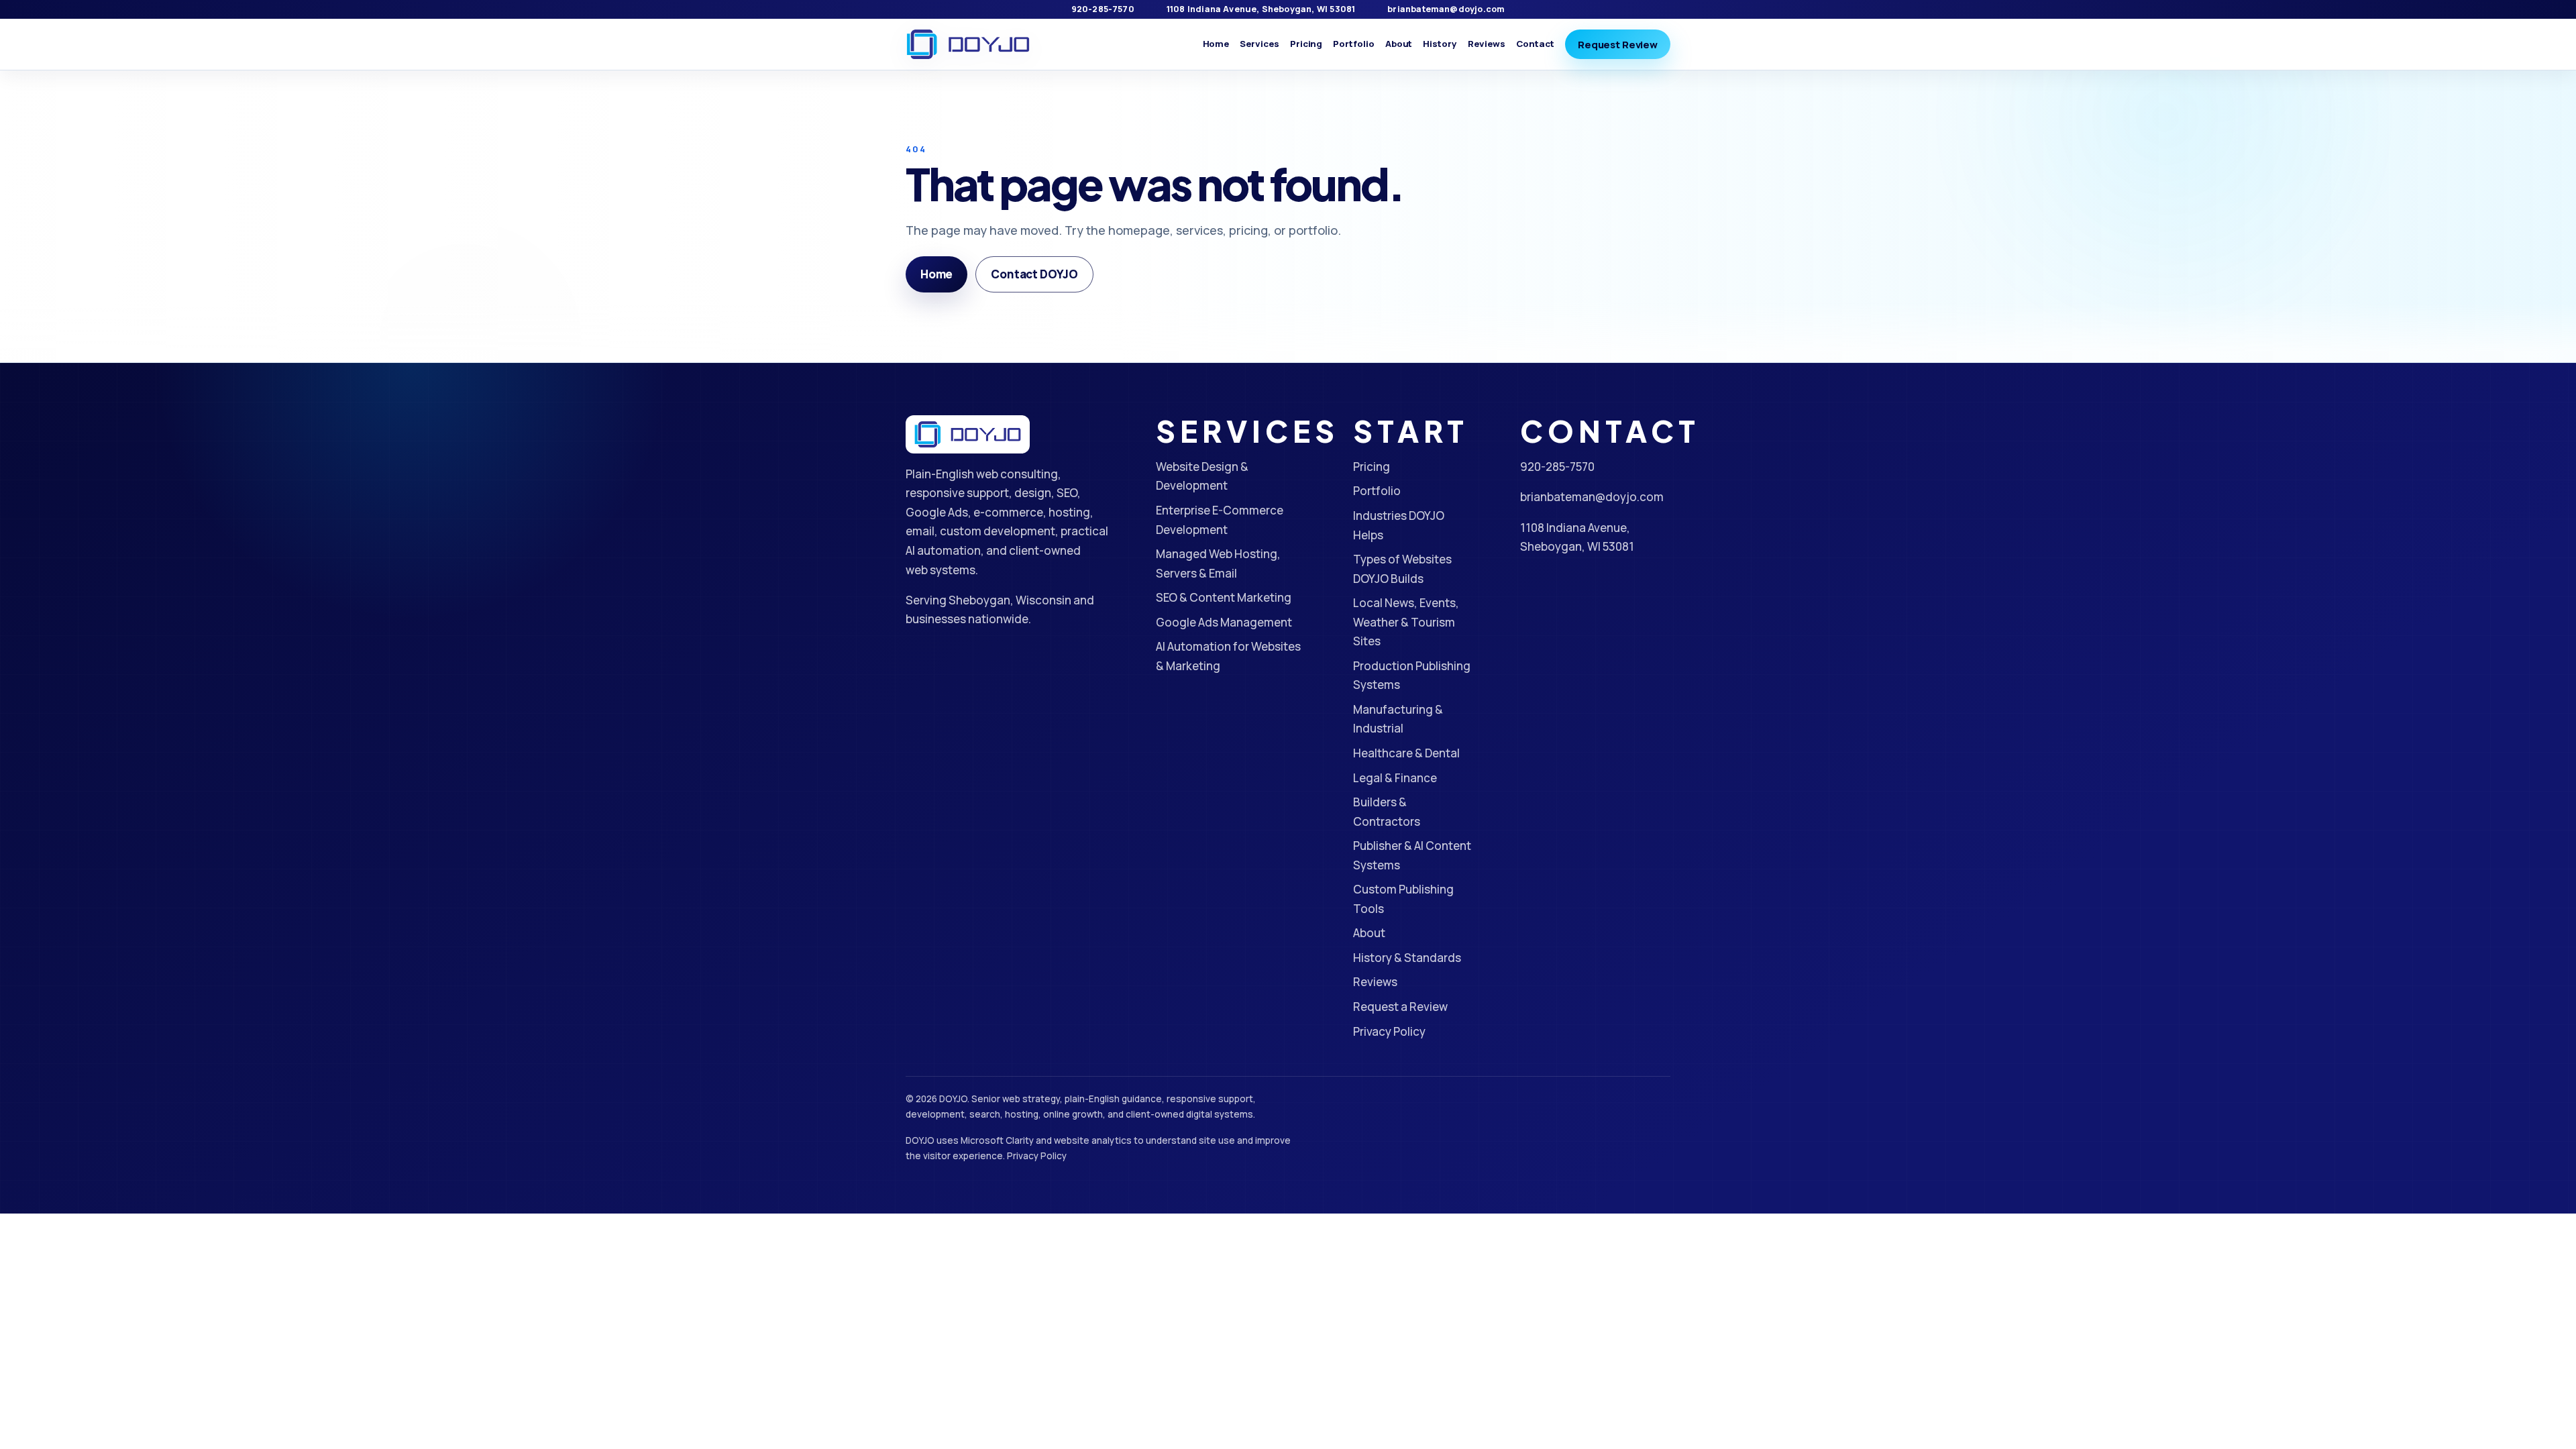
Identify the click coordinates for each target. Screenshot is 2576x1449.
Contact (1536, 44)
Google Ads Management (1224, 622)
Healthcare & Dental (1406, 753)
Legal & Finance (1395, 778)
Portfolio (1353, 44)
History (1440, 44)
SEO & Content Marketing (1224, 597)
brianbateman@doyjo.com (1446, 9)
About (1399, 44)
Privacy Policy (1389, 1031)
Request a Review (1400, 1007)
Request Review (1618, 44)
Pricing (1306, 44)
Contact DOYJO (1034, 274)
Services (1259, 44)
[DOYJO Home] (968, 45)
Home (1216, 44)
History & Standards (1407, 958)
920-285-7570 (1103, 9)
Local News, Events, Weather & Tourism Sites (1406, 622)
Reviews (1487, 44)
